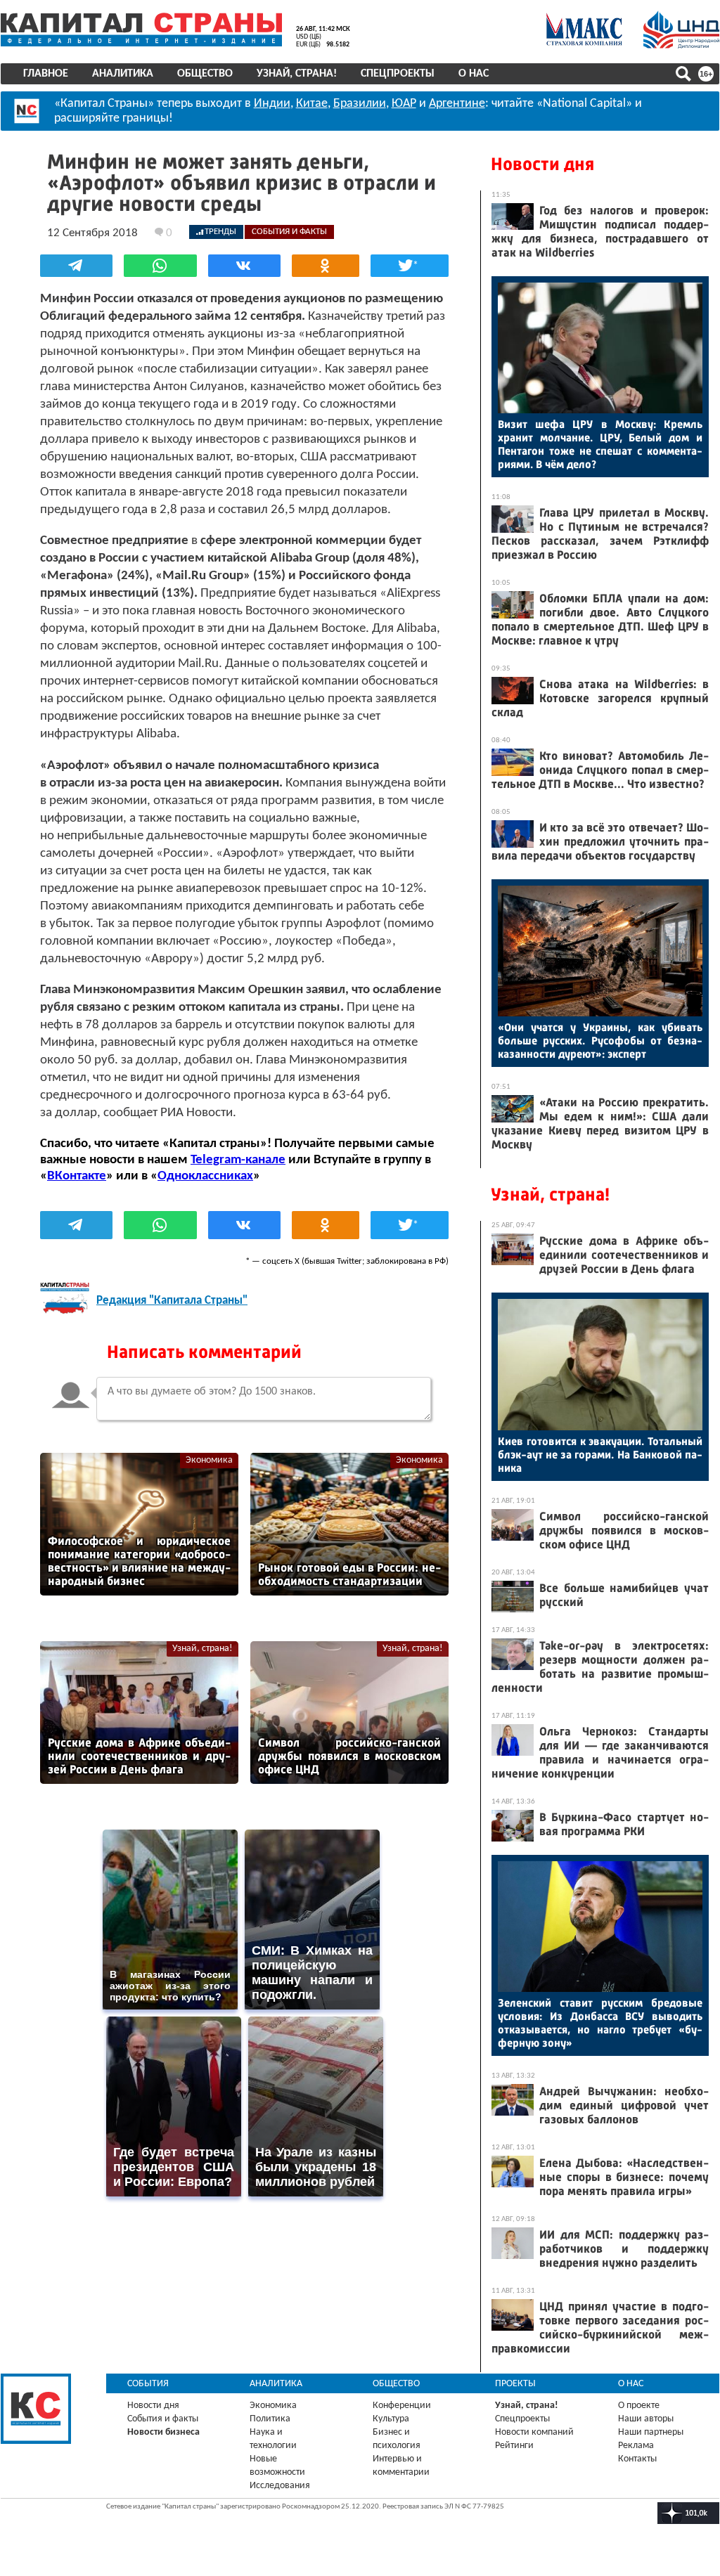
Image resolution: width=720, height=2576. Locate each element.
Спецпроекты (398, 74)
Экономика (209, 1460)
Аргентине (457, 104)
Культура (391, 2419)
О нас (474, 74)
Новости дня (542, 164)
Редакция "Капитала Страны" (172, 1301)
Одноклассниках (205, 1176)
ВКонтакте (77, 1176)
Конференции (402, 2406)
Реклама (636, 2446)
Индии (272, 104)
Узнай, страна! (297, 74)
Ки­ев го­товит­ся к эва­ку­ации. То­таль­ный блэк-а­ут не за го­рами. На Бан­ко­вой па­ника (600, 1455)
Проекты (515, 2384)
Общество (205, 74)
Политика (270, 2419)
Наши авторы (646, 2419)
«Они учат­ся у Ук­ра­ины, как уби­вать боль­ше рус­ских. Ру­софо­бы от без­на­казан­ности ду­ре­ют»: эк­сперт (600, 1041)
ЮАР (404, 104)
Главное (46, 74)
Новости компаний (534, 2432)
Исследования (280, 2486)
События (148, 2384)
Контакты (637, 2459)
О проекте (639, 2406)
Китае (312, 104)
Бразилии (360, 104)
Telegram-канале (238, 1160)
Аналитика (123, 74)
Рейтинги (514, 2446)
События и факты (163, 2419)
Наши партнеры (651, 2432)
